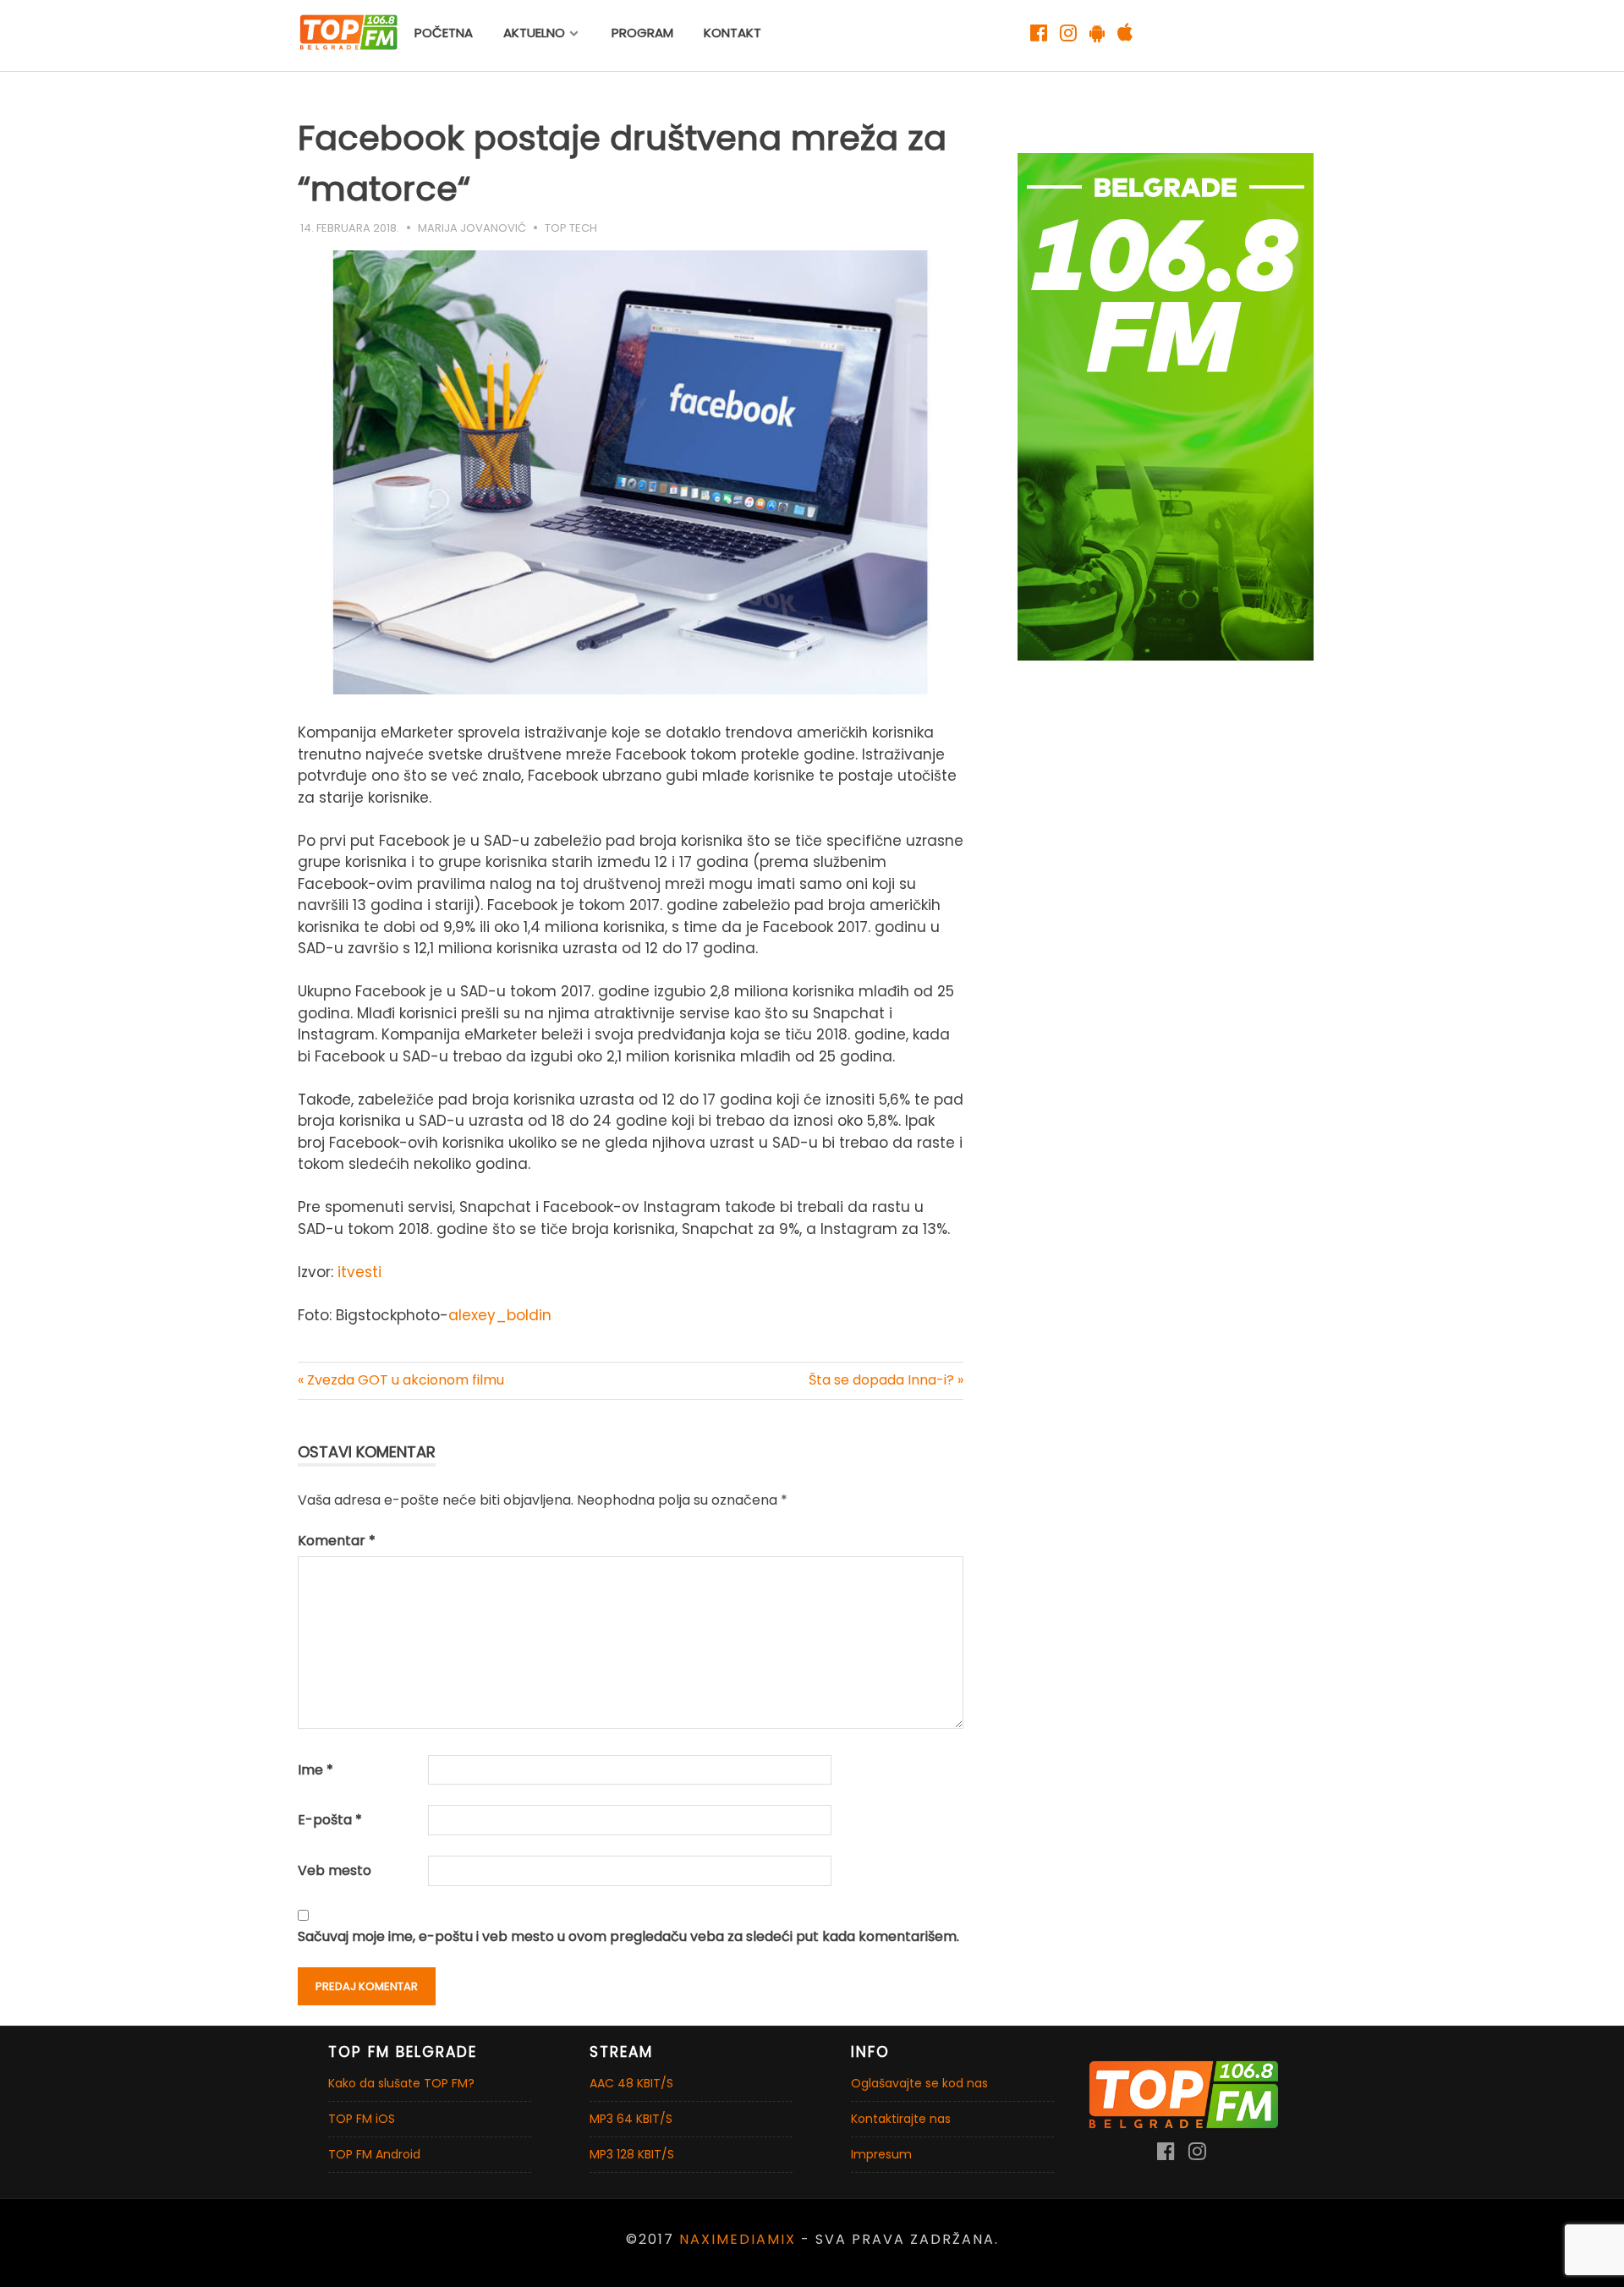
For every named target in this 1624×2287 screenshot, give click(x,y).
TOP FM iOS (362, 2119)
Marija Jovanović (472, 228)
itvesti (359, 1272)
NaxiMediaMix (738, 2239)
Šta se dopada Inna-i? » (886, 1380)
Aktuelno (534, 33)
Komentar (337, 1541)
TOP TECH (571, 228)
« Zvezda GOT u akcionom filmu (401, 1380)
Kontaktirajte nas (901, 2119)
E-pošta (330, 1820)
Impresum (881, 2154)
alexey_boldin (500, 1315)
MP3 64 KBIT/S (631, 2119)
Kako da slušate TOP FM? (401, 2083)
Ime (315, 1770)
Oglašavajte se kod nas (919, 2083)
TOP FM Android (374, 2154)
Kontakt (732, 33)
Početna (444, 33)
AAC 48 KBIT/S (631, 2083)
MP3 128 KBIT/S (632, 2154)
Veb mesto (335, 1870)
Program (642, 33)
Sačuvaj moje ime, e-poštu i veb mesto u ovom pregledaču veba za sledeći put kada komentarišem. (628, 1936)
